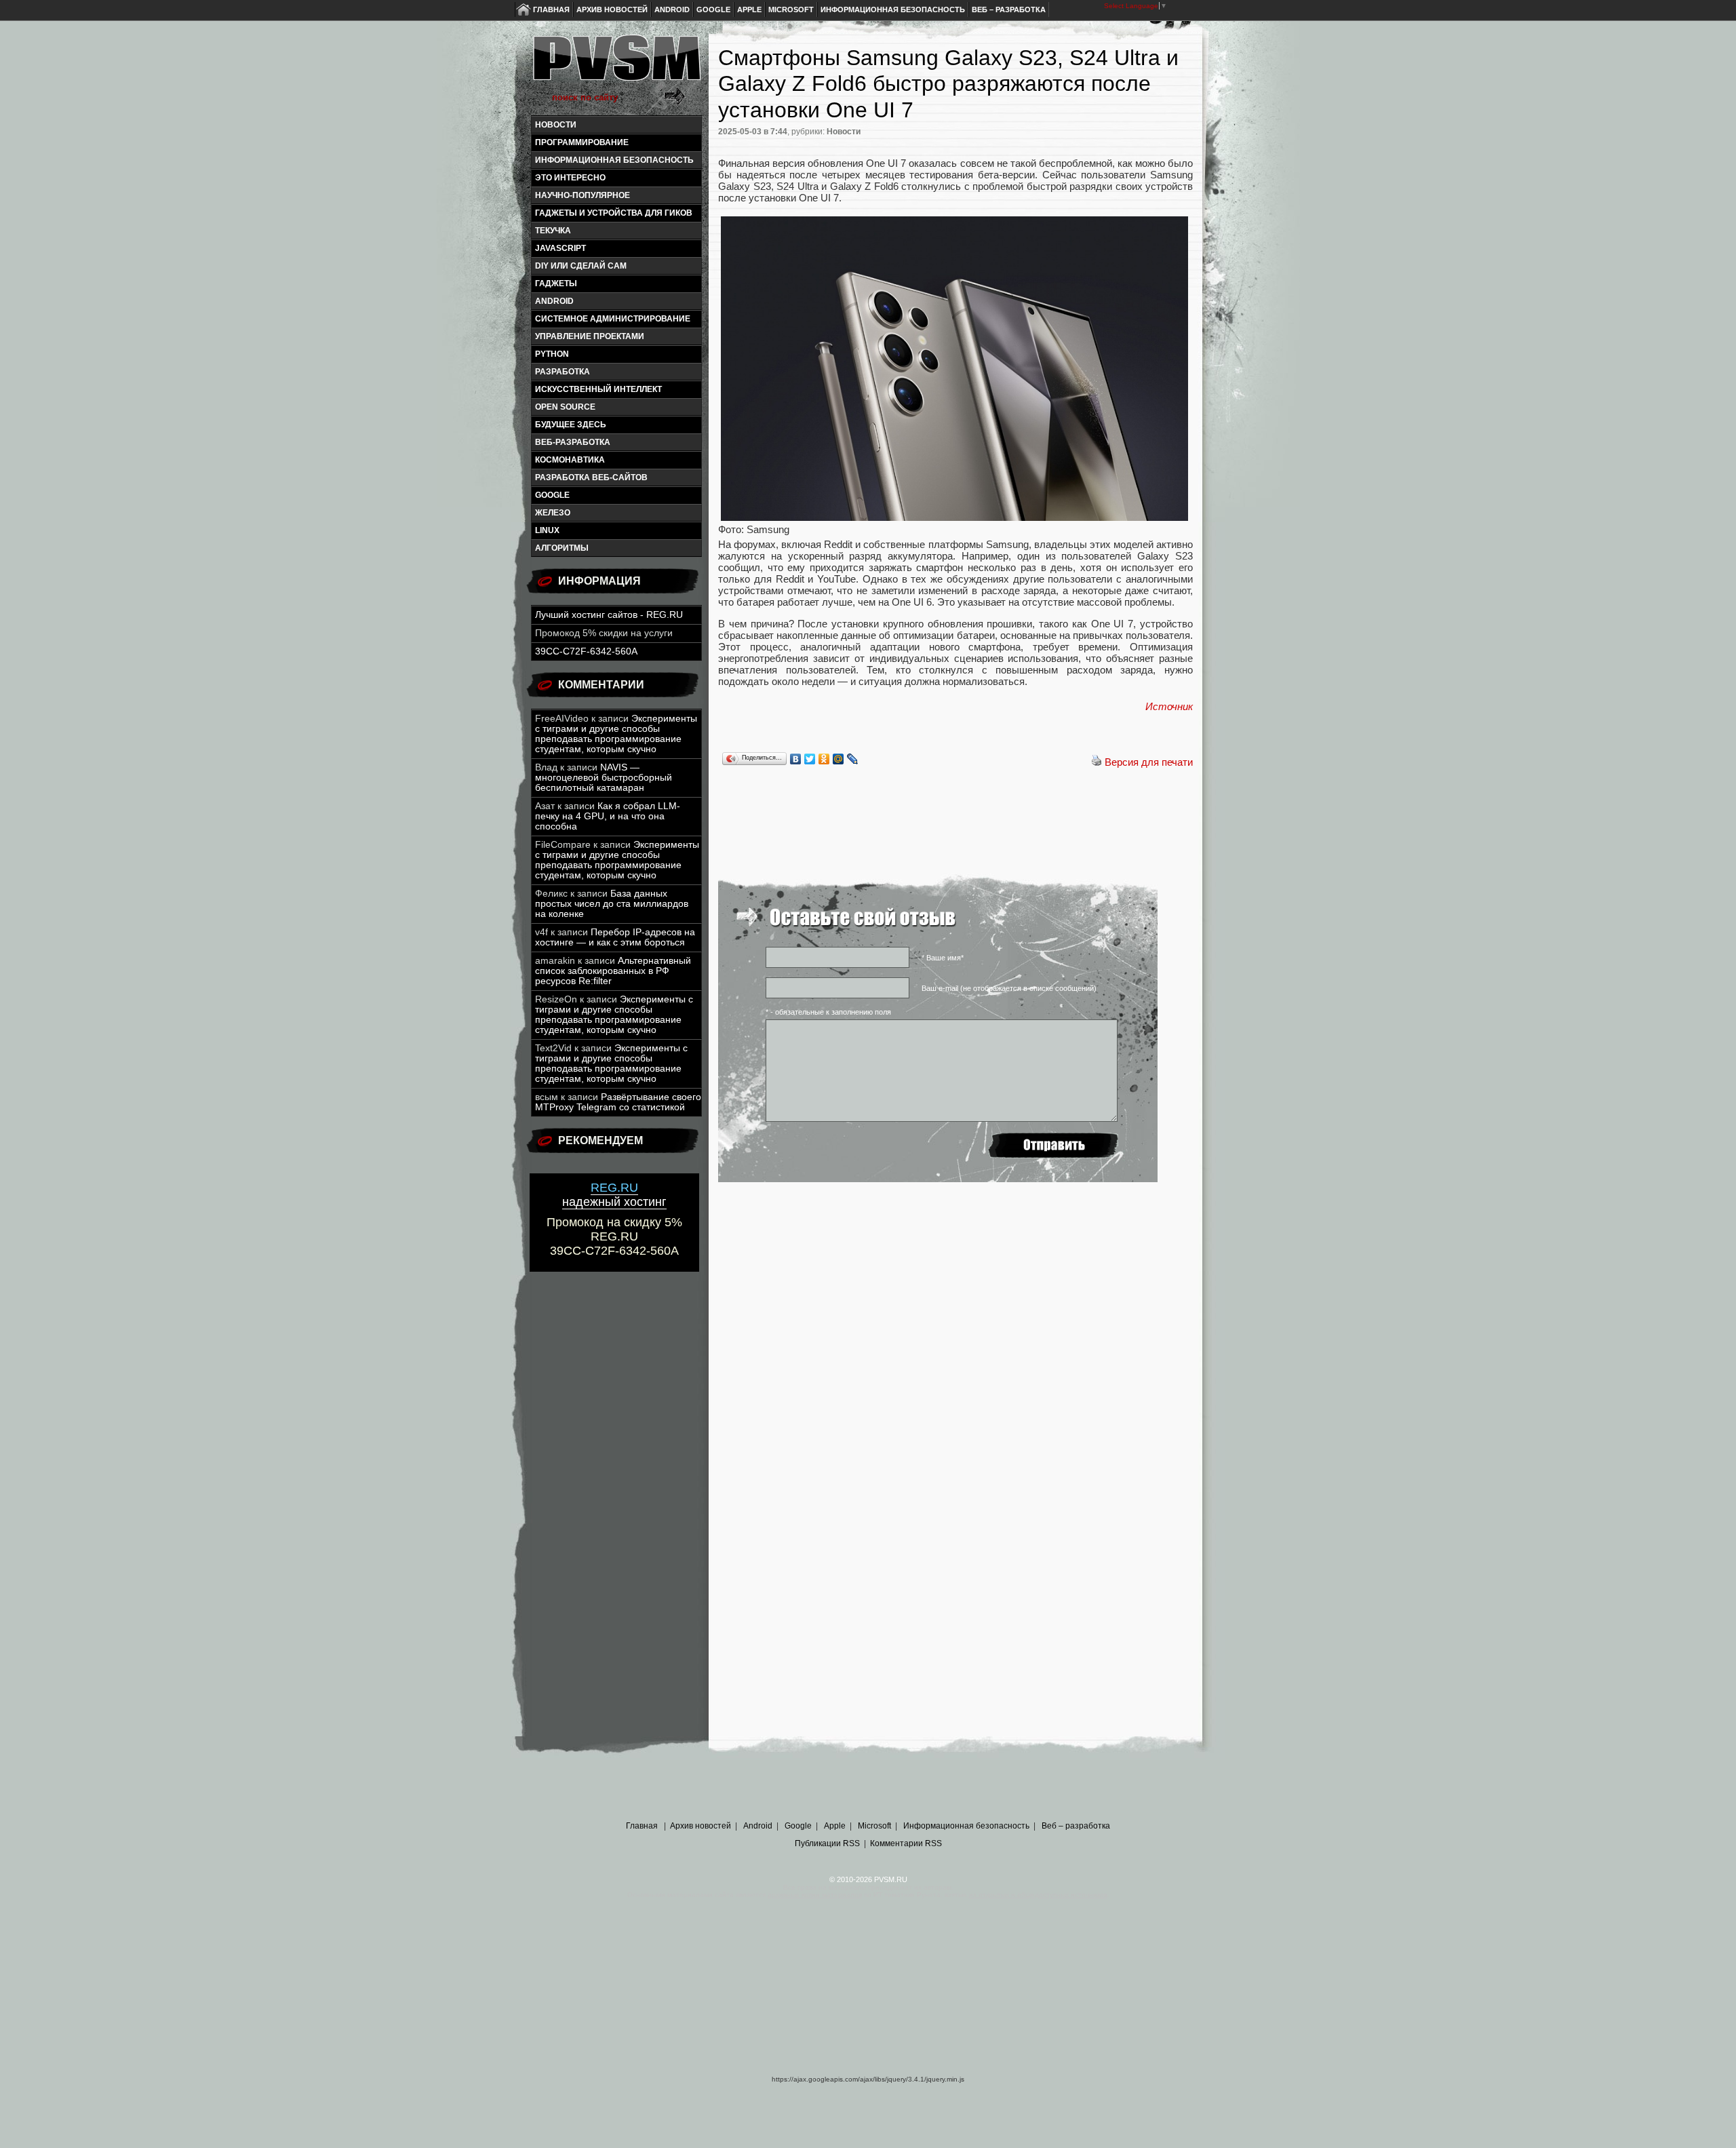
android (554, 301)
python (552, 354)
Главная (551, 9)
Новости (556, 125)
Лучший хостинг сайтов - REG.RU (609, 615)
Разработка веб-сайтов (591, 477)
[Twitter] (810, 759)
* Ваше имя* (943, 958)
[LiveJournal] (853, 759)
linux (547, 530)
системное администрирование (613, 319)
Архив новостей (612, 9)
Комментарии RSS (906, 1843)
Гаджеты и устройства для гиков (614, 213)
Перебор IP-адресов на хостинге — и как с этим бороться (615, 937)
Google (713, 9)
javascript (560, 248)
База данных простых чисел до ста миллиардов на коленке (612, 904)
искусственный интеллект (598, 389)
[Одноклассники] (824, 759)
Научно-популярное (583, 195)
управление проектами (590, 336)
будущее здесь (571, 425)
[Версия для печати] (1097, 762)
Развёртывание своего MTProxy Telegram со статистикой (618, 1102)
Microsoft (791, 9)
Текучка (553, 231)
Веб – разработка (1009, 9)
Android (672, 9)
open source (565, 407)
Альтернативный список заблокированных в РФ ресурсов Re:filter (613, 971)
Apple (749, 9)
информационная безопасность (614, 160)
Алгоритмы (562, 548)
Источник (1169, 706)
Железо (553, 513)
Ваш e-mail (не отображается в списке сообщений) (1009, 988)
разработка (563, 372)
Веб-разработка (573, 442)
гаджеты (556, 284)
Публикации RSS (827, 1843)
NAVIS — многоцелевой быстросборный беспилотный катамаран (604, 778)
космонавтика (570, 460)
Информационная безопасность (893, 9)
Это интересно (570, 178)
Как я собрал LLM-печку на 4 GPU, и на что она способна (608, 816)
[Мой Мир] (839, 759)
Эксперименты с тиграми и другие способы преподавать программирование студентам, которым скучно (616, 734)
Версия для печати (1149, 762)
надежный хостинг (614, 1195)
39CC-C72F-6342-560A (586, 651)
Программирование (582, 142)
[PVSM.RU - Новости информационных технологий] (616, 64)
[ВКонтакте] (796, 759)
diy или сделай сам (581, 266)
